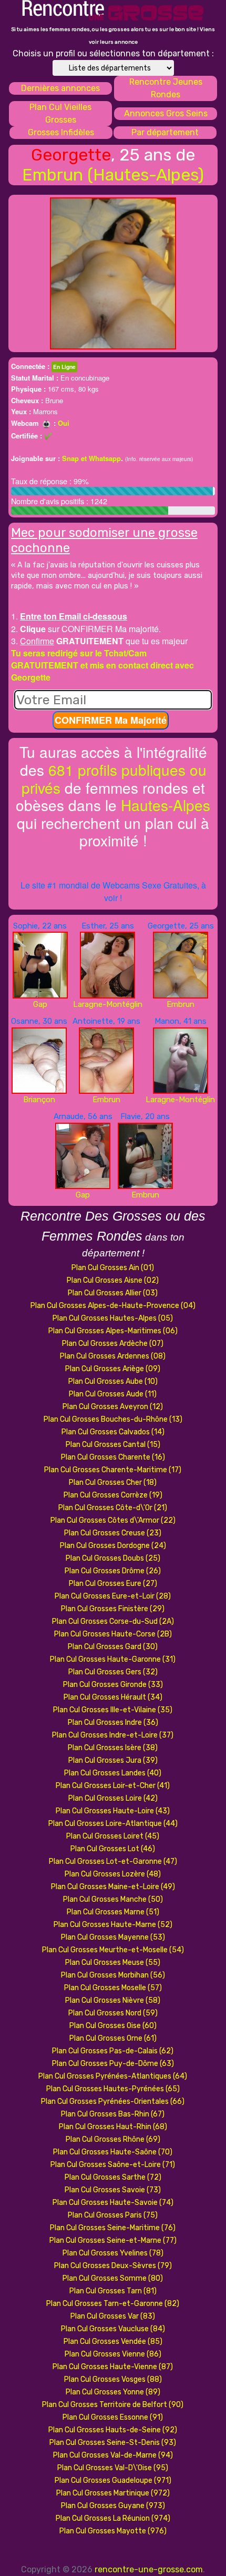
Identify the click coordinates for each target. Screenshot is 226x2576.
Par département (165, 132)
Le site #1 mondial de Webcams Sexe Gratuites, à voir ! (113, 891)
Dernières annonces (60, 88)
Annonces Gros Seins (166, 113)
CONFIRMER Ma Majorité (111, 720)
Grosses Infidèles (61, 132)
